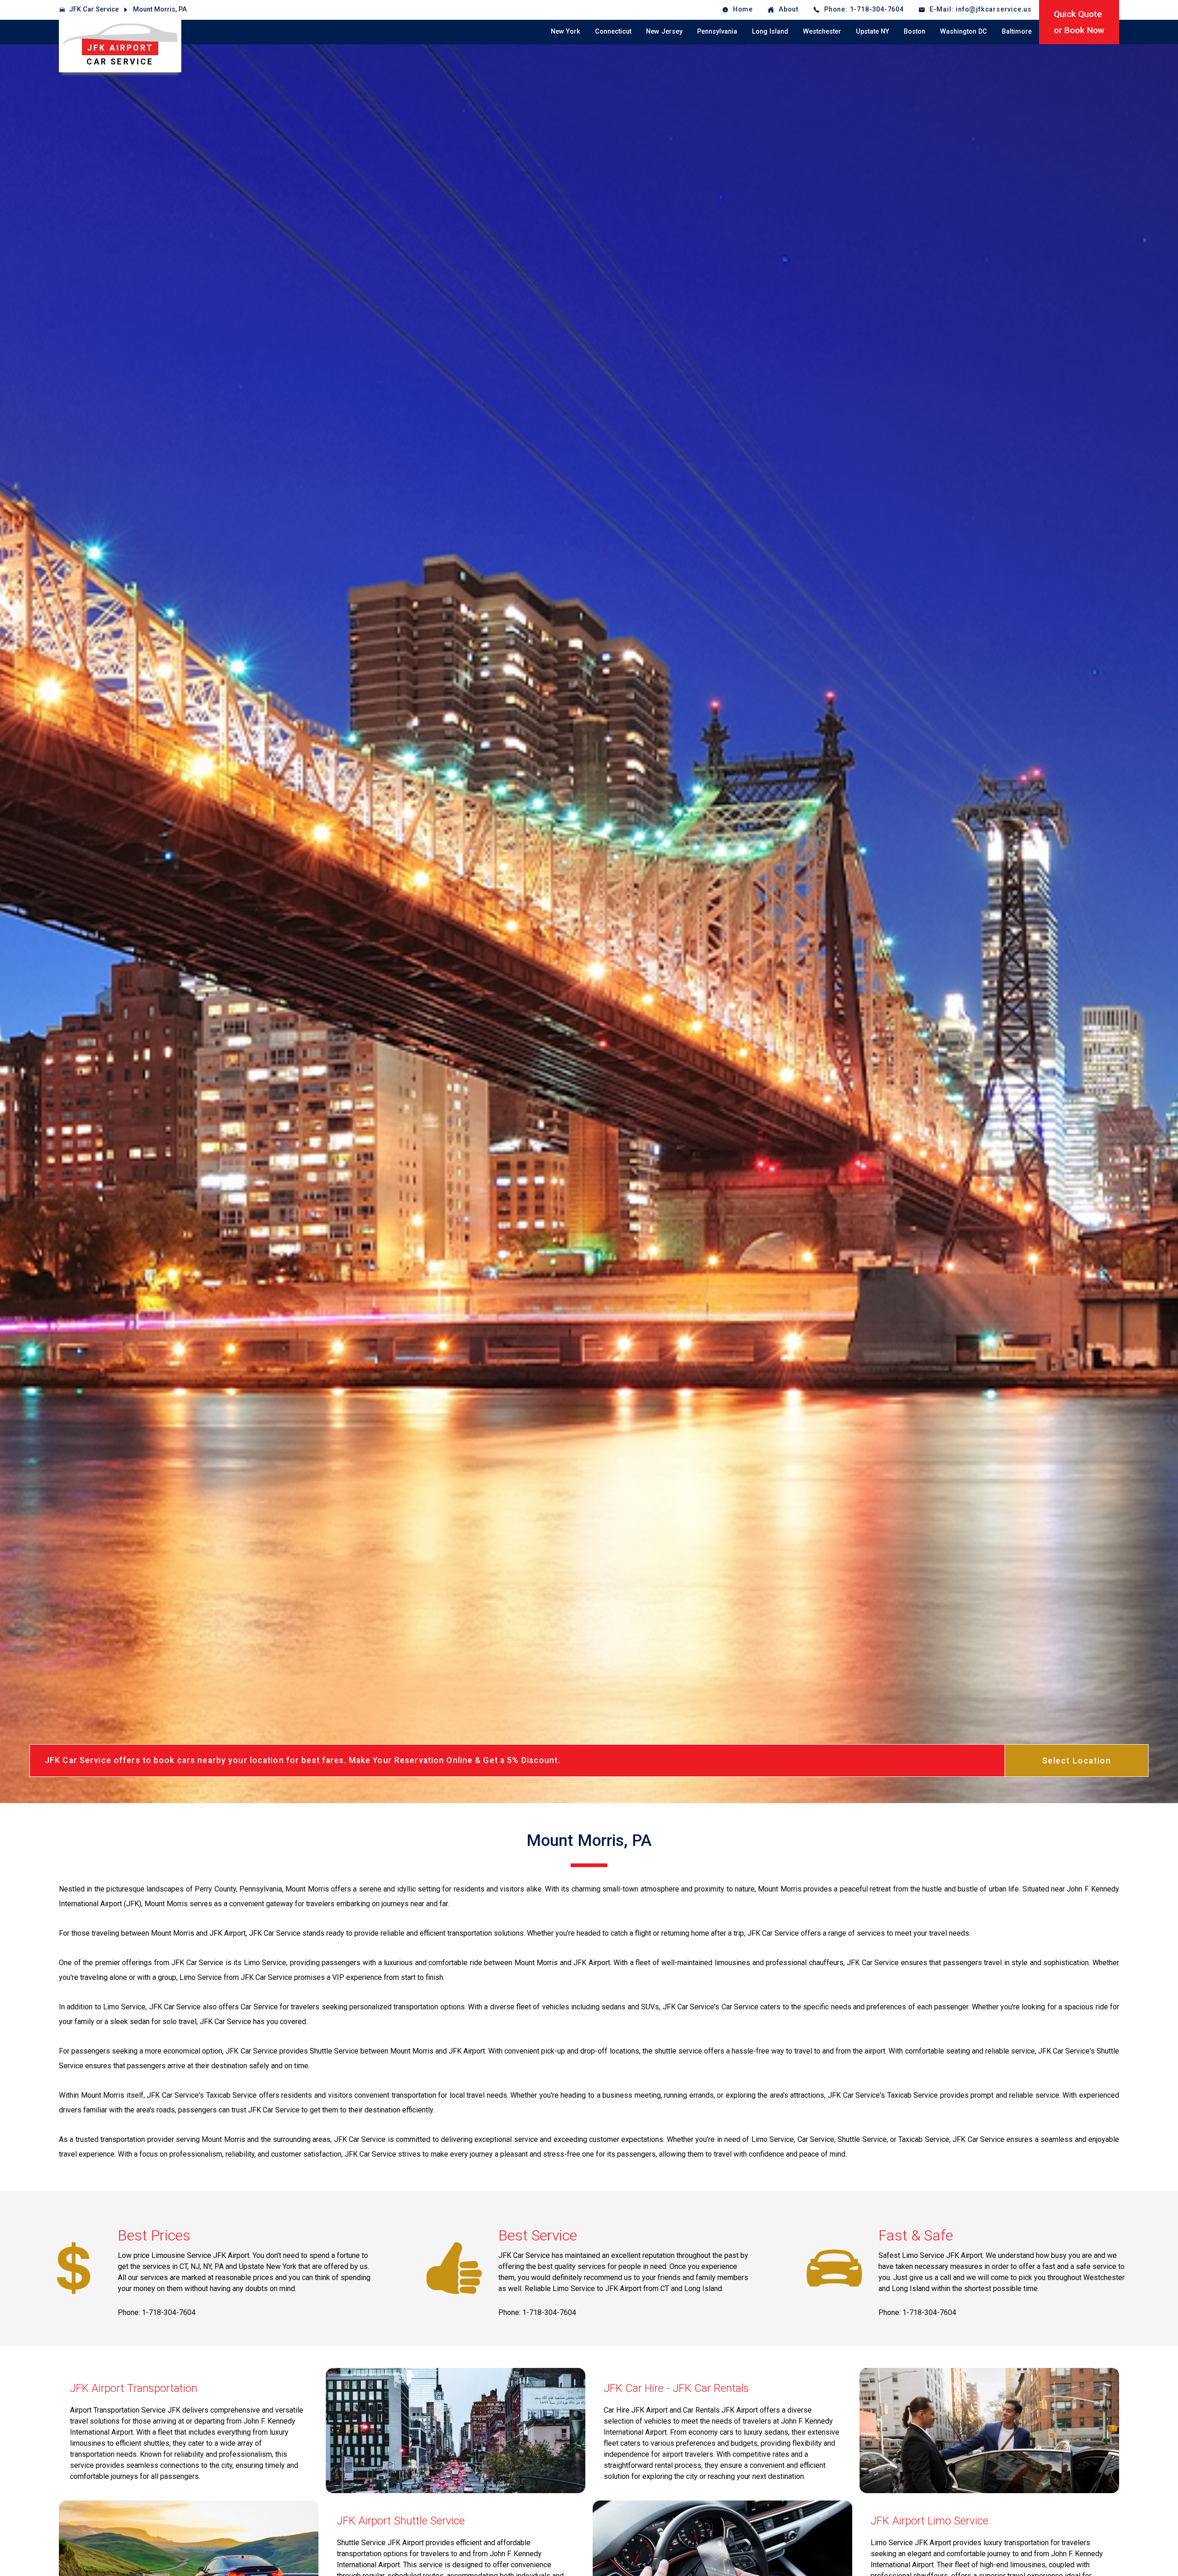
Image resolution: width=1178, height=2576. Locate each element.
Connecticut (613, 32)
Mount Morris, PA (160, 9)
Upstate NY (872, 32)
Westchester (822, 32)
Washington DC (964, 32)
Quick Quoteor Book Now (1079, 22)
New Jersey (664, 32)
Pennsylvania (717, 32)
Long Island (770, 32)
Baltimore (1017, 32)
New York (566, 32)
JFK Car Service (94, 9)
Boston (915, 32)
